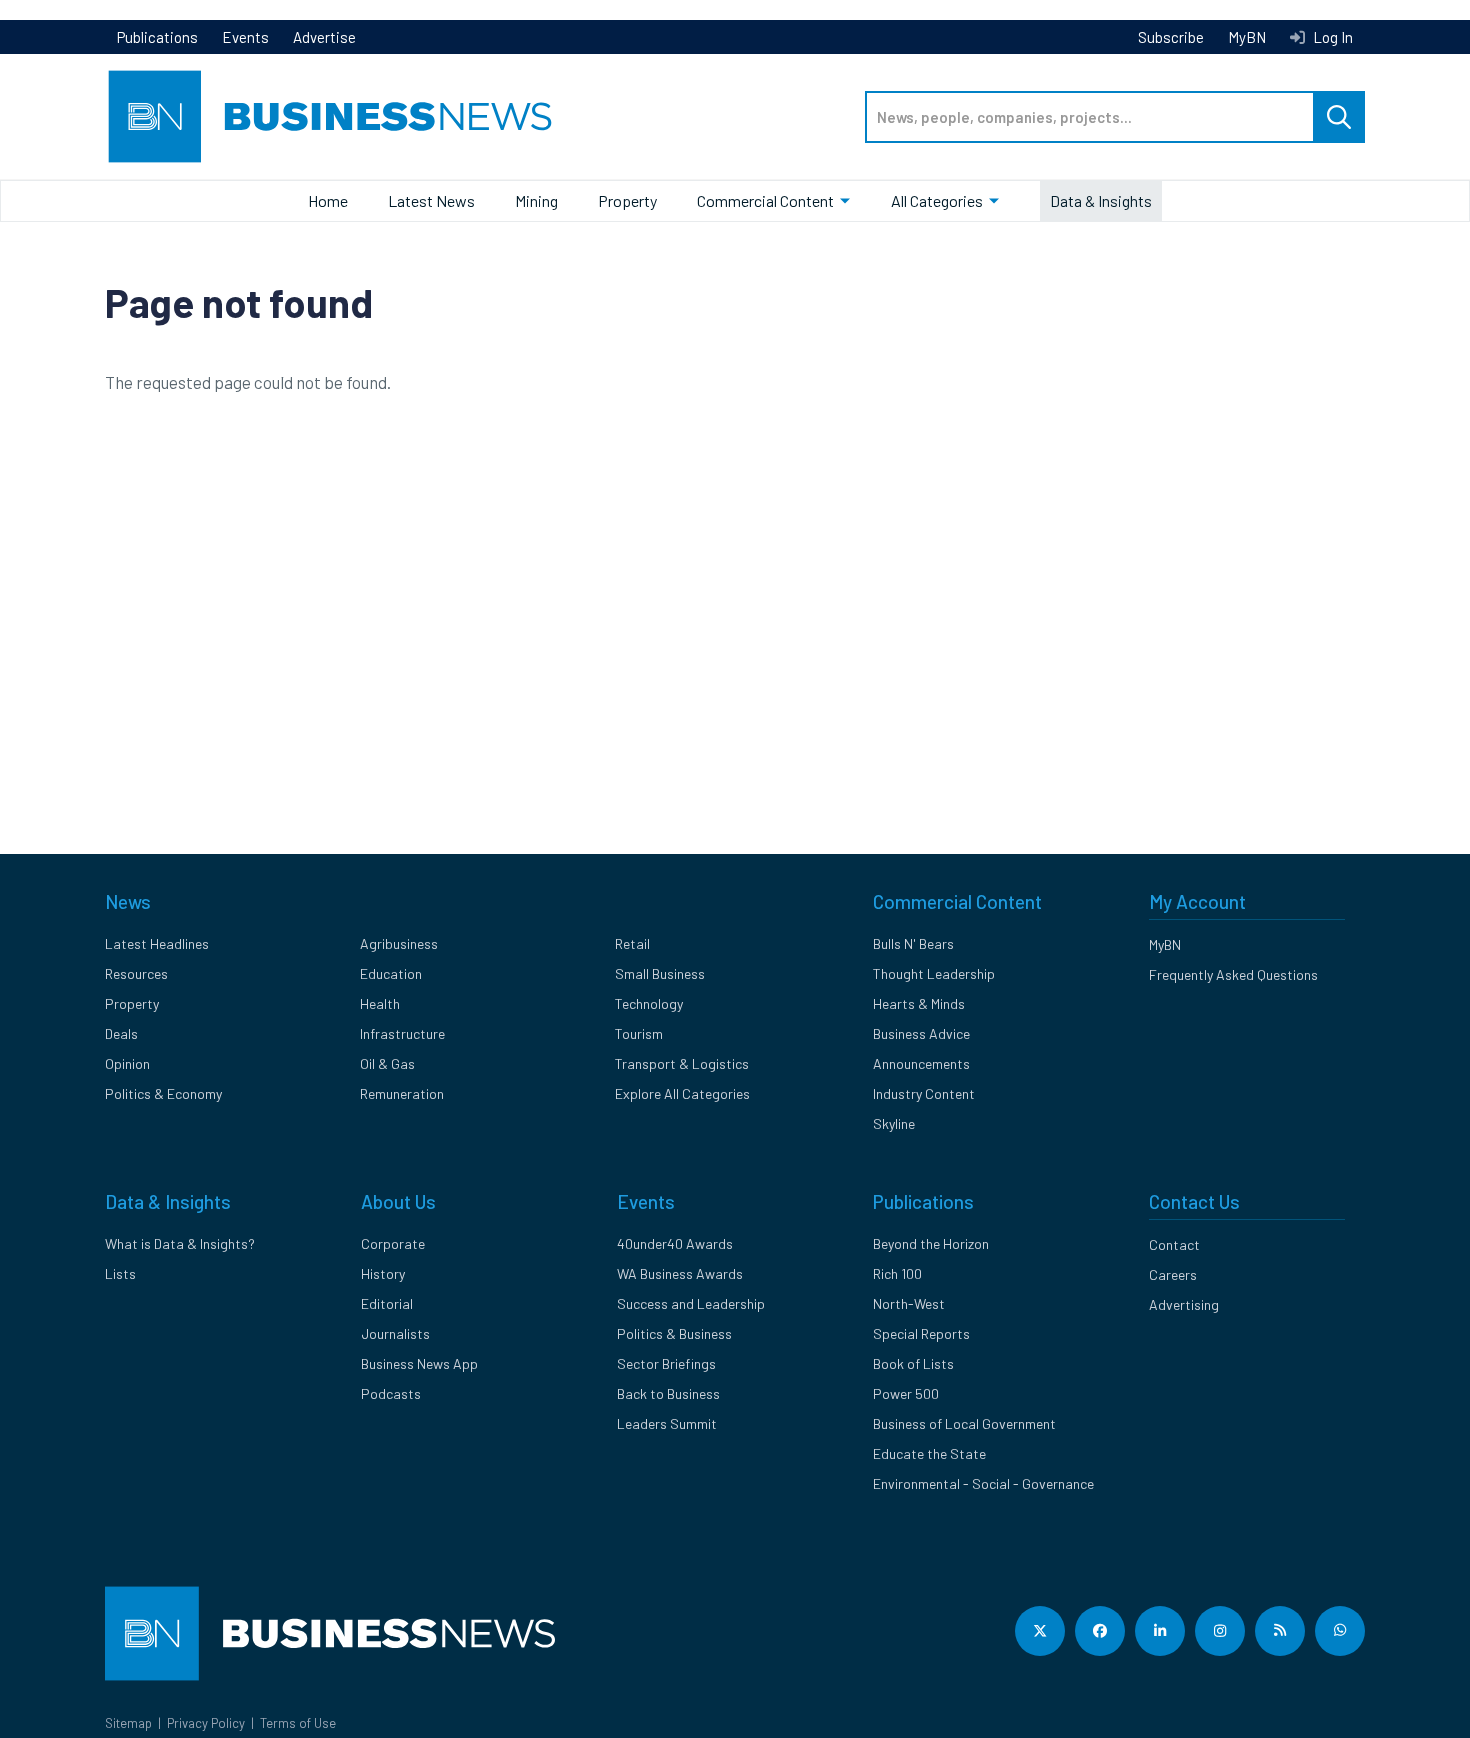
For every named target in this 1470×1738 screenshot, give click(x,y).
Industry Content (924, 1093)
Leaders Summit (667, 1423)
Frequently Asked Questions (1233, 974)
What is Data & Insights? (180, 1243)
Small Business (660, 973)
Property (627, 200)
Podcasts (391, 1393)
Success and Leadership (691, 1303)
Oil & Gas (387, 1063)
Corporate (393, 1243)
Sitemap (128, 1723)
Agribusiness (399, 943)
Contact (1174, 1244)
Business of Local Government (964, 1423)
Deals (121, 1033)
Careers (1173, 1274)
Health (380, 1003)
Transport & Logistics (682, 1063)
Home (328, 200)
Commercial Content (765, 200)
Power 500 (906, 1393)
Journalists (395, 1333)
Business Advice (921, 1033)
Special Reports (921, 1333)
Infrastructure (402, 1033)
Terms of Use (298, 1723)
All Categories (937, 200)
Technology (649, 1003)
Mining (536, 200)
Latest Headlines (157, 943)
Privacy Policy (206, 1723)
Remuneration (402, 1093)
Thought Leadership (934, 973)
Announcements (921, 1063)
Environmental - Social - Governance (983, 1483)
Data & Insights (1101, 200)
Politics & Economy (163, 1093)
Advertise (324, 37)
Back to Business (668, 1393)
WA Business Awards (680, 1273)
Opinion (127, 1063)
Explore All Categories (682, 1093)
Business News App (419, 1363)
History (383, 1273)
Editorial (387, 1303)
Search (1339, 117)
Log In (1331, 37)
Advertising (1184, 1304)
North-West (909, 1303)
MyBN (1247, 37)
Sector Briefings (666, 1363)
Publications (157, 37)
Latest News (431, 200)
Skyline (894, 1123)
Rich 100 (897, 1273)
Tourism (639, 1033)
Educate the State (929, 1453)
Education (391, 973)
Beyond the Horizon (931, 1243)
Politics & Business (674, 1333)
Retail (632, 943)
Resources (136, 973)
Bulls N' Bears (913, 943)
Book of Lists (913, 1363)
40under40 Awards (675, 1243)
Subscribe (1171, 37)
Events (245, 37)
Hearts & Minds (919, 1003)
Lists (120, 1273)
